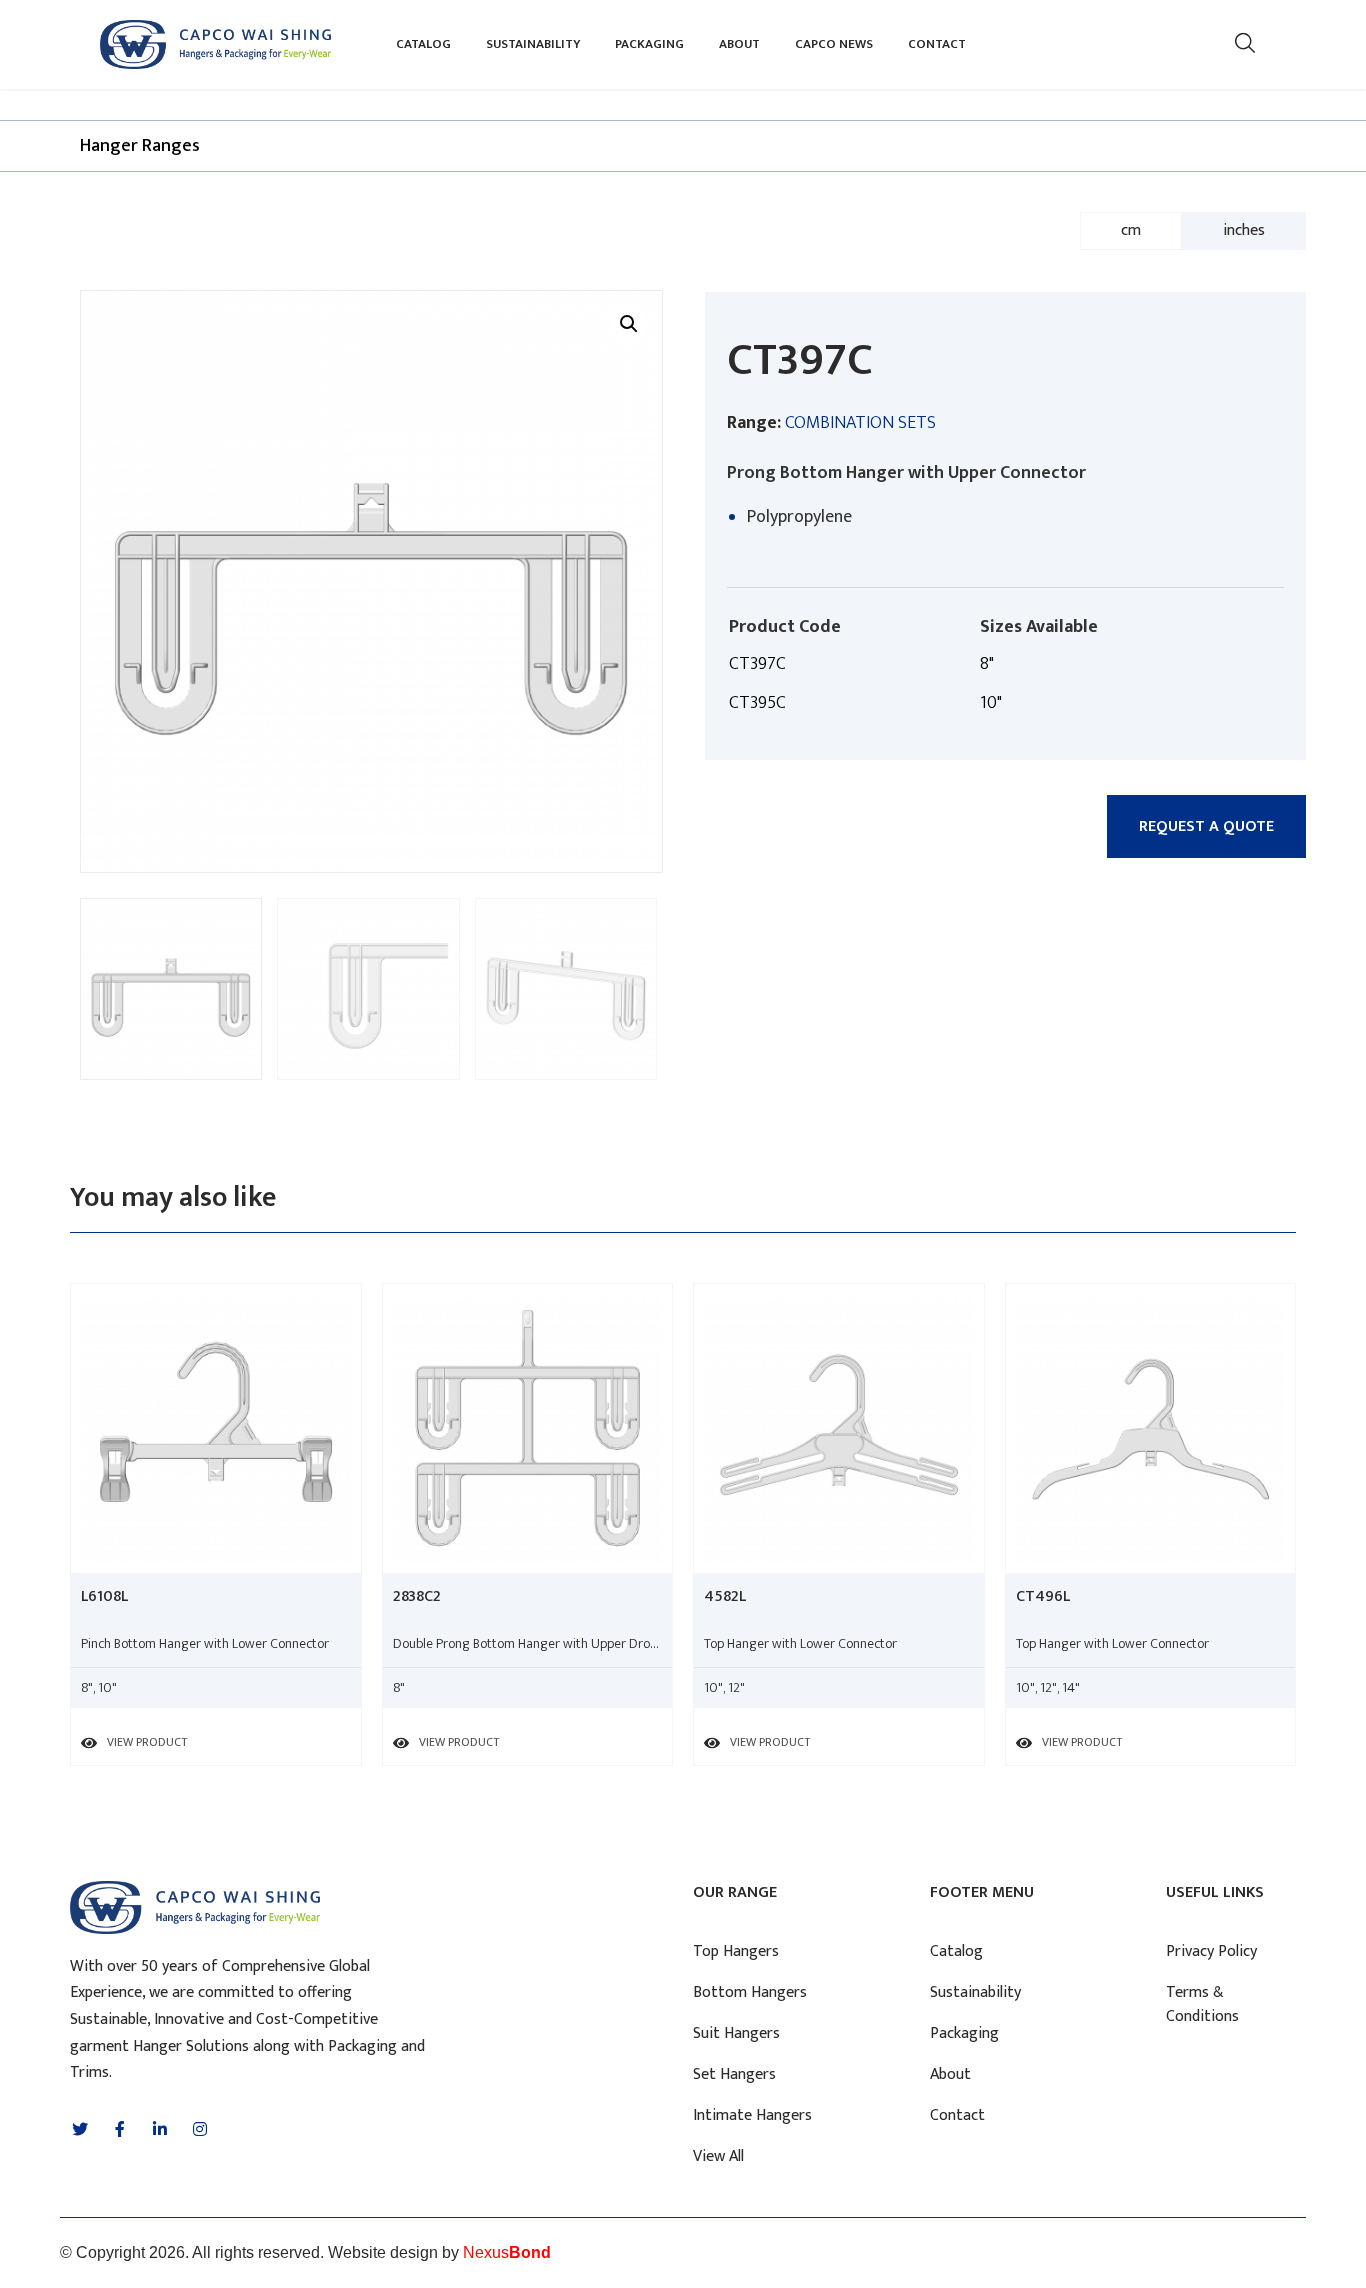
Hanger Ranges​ (140, 146)
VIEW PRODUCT (147, 1742)
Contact (937, 44)
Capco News (834, 44)
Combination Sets (860, 423)
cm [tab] (1131, 230)
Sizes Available (1039, 627)
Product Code (785, 627)
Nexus (507, 2252)
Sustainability (533, 44)
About (739, 44)
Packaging (649, 44)
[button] (1206, 826)
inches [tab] (1244, 230)
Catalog (423, 44)
